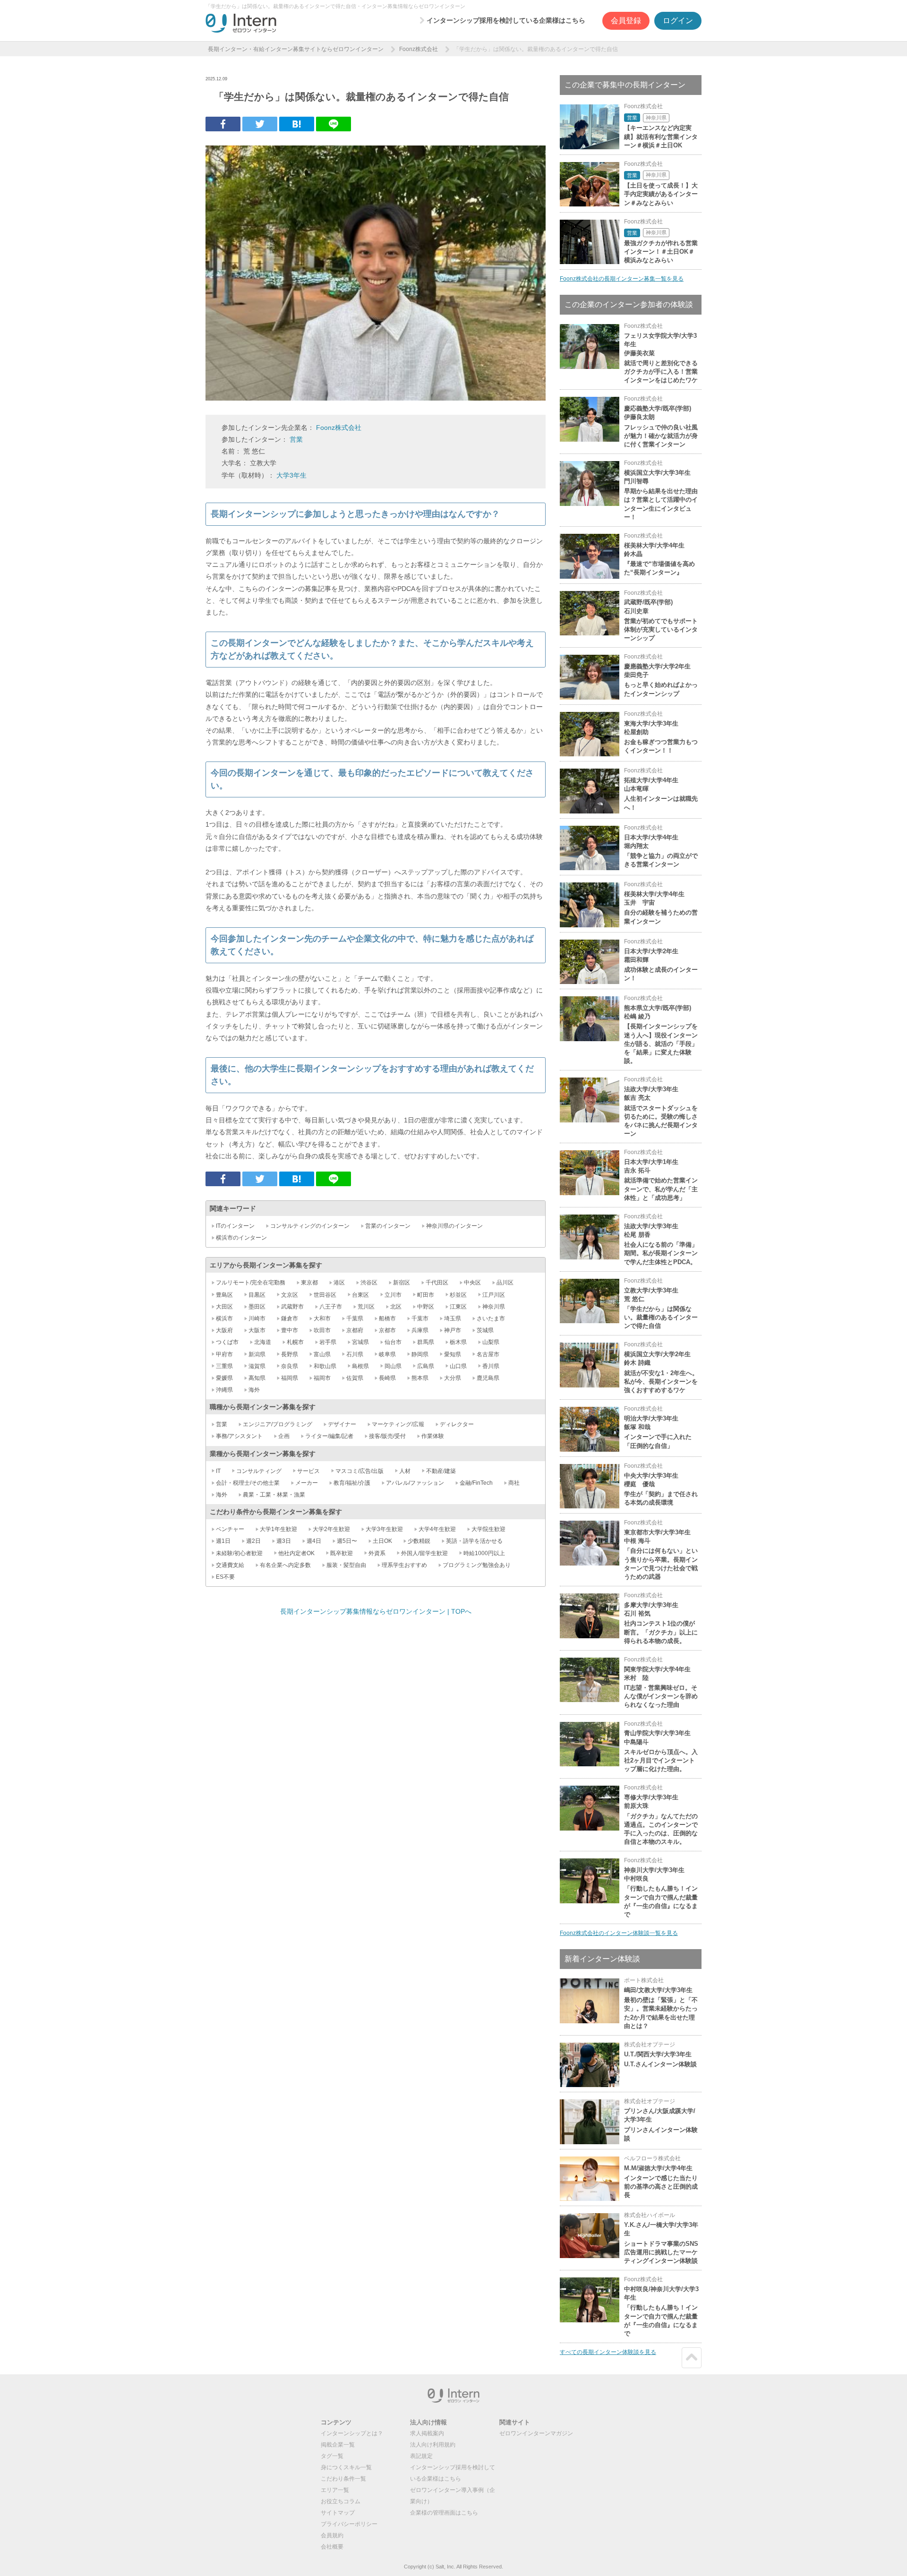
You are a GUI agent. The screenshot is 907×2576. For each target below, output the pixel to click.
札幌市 (295, 1342)
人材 (405, 1471)
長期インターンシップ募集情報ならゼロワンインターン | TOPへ (376, 1611)
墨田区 (257, 1307)
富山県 (322, 1354)
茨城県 (485, 1330)
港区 (339, 1283)
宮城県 (360, 1342)
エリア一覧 (335, 2490)
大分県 (453, 1378)
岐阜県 (387, 1354)
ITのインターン (235, 1226)
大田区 (224, 1307)
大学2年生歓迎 (331, 1529)
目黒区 (257, 1295)
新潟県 (257, 1354)
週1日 (223, 1541)
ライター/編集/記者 (329, 1436)
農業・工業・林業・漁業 (274, 1495)
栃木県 (458, 1342)
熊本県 (420, 1378)
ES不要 (225, 1577)
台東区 (360, 1295)
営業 (296, 439)
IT (218, 1471)
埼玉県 (453, 1318)
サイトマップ (338, 2513)
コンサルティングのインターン (310, 1226)
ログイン (678, 21)
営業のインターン (388, 1226)
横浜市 (224, 1318)
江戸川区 (494, 1295)
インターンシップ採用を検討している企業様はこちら (506, 20)
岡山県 (393, 1366)
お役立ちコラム (341, 2501)
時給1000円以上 (484, 1553)
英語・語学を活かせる (474, 1541)
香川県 (491, 1366)
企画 (284, 1436)
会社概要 (332, 2547)
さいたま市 (491, 1318)
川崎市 (257, 1318)
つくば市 (227, 1342)
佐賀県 (355, 1378)
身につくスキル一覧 (346, 2467)
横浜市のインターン (241, 1238)
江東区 (458, 1307)
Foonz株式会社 (419, 49)
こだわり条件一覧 (343, 2479)
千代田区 (437, 1283)
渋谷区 (369, 1283)
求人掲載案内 (427, 2433)
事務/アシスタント (239, 1436)
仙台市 (393, 1342)
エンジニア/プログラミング (278, 1424)
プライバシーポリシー (349, 2524)
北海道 (263, 1342)
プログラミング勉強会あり (477, 1565)
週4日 (314, 1541)
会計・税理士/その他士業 (248, 1483)
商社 (514, 1483)
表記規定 (421, 2456)
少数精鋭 (419, 1541)
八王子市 (331, 1307)
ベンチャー (230, 1529)
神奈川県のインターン (454, 1226)
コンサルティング (259, 1471)
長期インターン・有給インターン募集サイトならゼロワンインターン (296, 49)
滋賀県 (257, 1366)
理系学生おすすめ (404, 1565)
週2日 (253, 1541)
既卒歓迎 (342, 1553)
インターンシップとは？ (352, 2433)
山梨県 (491, 1342)
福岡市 (322, 1378)
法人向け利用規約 (433, 2445)
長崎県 (387, 1378)
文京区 (290, 1295)
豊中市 (290, 1330)
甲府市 (224, 1354)
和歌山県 (325, 1366)
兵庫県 (420, 1330)
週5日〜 (347, 1541)
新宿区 (402, 1283)
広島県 (426, 1366)
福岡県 (290, 1378)
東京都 (309, 1283)
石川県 (355, 1354)
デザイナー (342, 1424)
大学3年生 (291, 475)
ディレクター (457, 1424)
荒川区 (366, 1307)
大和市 (322, 1318)
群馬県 (426, 1342)
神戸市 (453, 1330)
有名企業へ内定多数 (285, 1565)
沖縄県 (224, 1390)
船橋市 (387, 1318)
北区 (396, 1307)
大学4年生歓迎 (437, 1529)
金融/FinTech (476, 1483)
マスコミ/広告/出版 (359, 1471)
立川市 (393, 1295)
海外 (254, 1390)
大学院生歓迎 (488, 1529)
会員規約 (332, 2535)
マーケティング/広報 (398, 1424)
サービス (308, 1471)
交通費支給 (230, 1565)
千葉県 (355, 1318)
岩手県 (328, 1342)
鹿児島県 (488, 1378)
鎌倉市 (290, 1318)
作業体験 (433, 1436)
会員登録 (626, 21)
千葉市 (420, 1318)
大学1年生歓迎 (278, 1529)
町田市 (426, 1295)
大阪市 (257, 1330)
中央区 (472, 1283)
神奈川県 (494, 1307)
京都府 (355, 1330)
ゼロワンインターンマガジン (536, 2433)
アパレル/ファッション (415, 1483)
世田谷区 (325, 1295)
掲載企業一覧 (338, 2445)
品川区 (505, 1283)
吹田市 (322, 1330)
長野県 (290, 1354)
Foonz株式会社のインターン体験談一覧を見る (619, 1933)
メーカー (307, 1483)
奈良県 (290, 1366)
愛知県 (453, 1354)
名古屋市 (488, 1354)
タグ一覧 (332, 2456)
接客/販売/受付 (387, 1436)
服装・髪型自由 (346, 1565)
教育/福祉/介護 (352, 1483)
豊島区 (224, 1295)
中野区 (426, 1307)
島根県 (360, 1366)
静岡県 (420, 1354)
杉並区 (458, 1295)
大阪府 (224, 1330)
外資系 (377, 1553)
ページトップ (692, 2358)
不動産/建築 (441, 1471)
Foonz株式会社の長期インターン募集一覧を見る (622, 279)
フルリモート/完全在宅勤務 (251, 1283)
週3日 (284, 1541)
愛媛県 (224, 1378)
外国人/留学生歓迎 (424, 1553)
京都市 (387, 1330)
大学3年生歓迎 (384, 1529)
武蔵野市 (292, 1307)
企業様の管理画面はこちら (444, 2513)
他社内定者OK (296, 1553)
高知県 (257, 1378)
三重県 (224, 1366)
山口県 (458, 1366)
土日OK (382, 1541)
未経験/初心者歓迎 (239, 1553)
